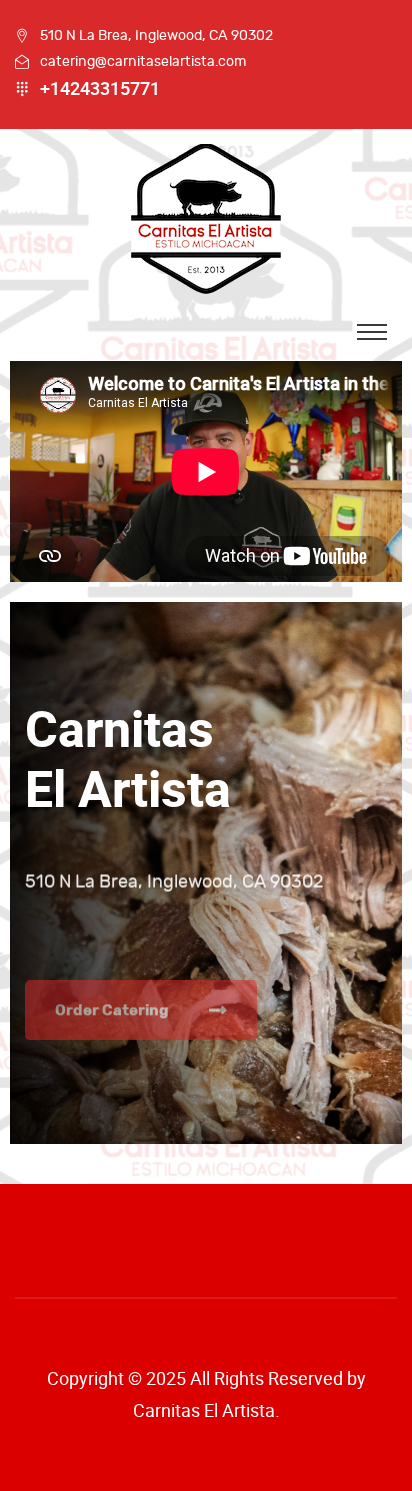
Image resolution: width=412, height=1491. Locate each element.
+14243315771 (100, 89)
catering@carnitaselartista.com (143, 61)
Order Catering (112, 971)
